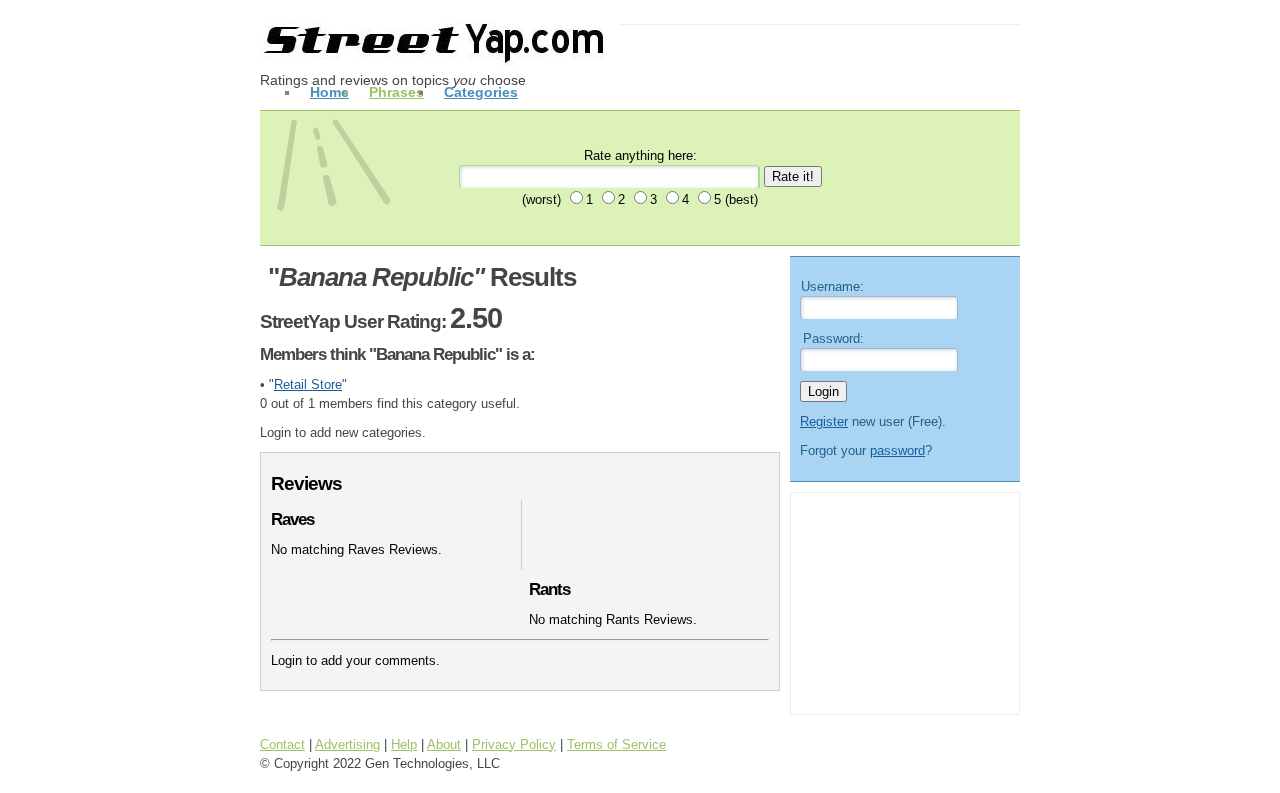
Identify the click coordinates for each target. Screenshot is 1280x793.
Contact (282, 744)
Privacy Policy (514, 744)
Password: (833, 338)
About (444, 744)
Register (824, 421)
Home (329, 92)
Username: (832, 286)
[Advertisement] (899, 601)
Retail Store (308, 384)
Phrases (396, 92)
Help (404, 744)
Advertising (347, 744)
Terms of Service (616, 744)
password (897, 450)
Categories (481, 92)
